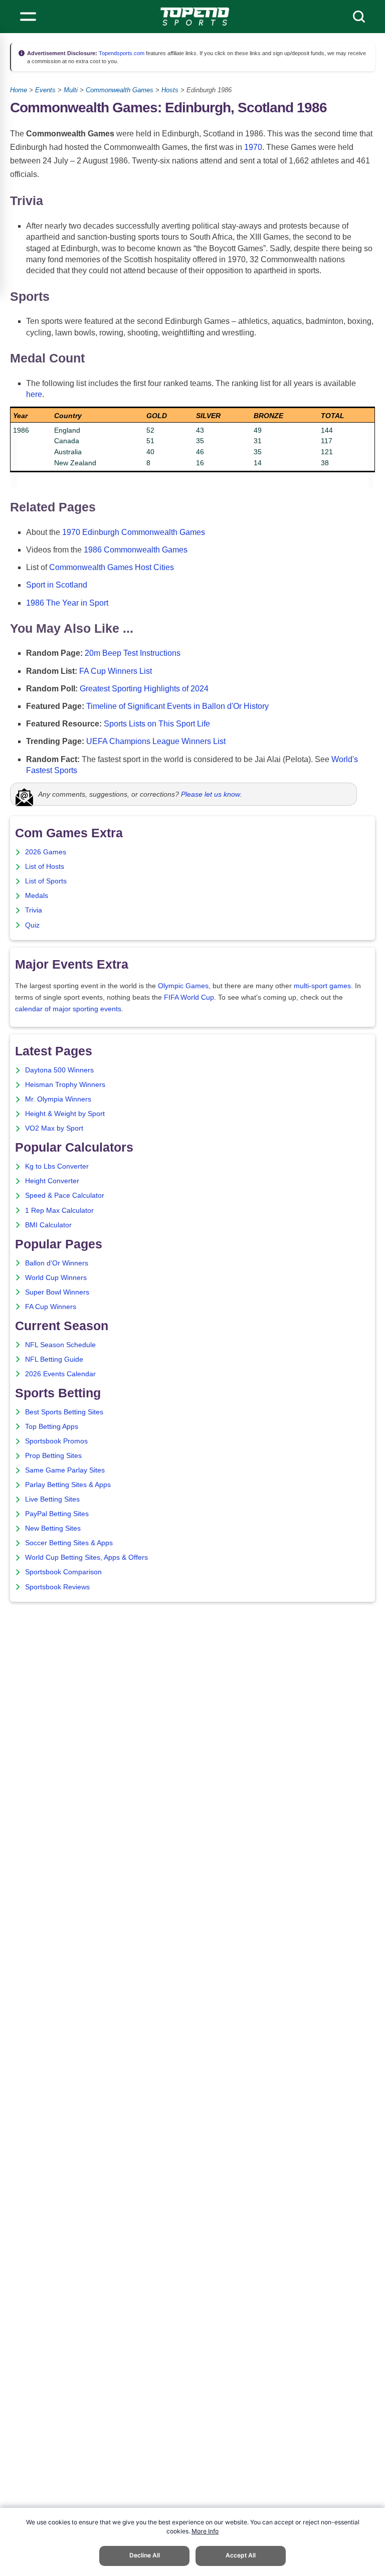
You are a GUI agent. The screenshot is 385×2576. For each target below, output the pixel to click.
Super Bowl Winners (57, 1292)
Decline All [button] (145, 2555)
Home (19, 90)
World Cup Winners (56, 1278)
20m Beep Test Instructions (133, 653)
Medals (37, 896)
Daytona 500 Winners (59, 1070)
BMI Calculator (48, 1225)
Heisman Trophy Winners (65, 1085)
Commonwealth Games (120, 90)
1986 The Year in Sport (67, 603)
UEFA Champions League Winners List (156, 741)
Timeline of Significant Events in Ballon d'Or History (177, 706)
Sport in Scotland (57, 585)
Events (45, 90)
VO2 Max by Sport (54, 1128)
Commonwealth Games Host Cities (112, 567)
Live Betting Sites (52, 1499)
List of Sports (46, 881)
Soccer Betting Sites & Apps (69, 1543)
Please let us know (211, 794)
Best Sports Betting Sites (64, 1412)
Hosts (170, 90)
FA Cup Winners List (116, 671)
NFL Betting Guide (54, 1359)
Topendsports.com (121, 53)
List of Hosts (45, 867)
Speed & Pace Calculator (65, 1195)
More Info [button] (205, 2531)
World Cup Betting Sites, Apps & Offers (86, 1557)
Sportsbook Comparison (63, 1572)
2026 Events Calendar (60, 1374)
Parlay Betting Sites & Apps (68, 1485)
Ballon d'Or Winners (57, 1263)
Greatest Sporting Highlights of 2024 (144, 689)
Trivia (34, 910)
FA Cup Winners (51, 1307)
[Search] (359, 17)
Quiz (32, 925)
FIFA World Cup (189, 997)
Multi (71, 90)
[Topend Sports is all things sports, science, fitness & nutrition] (195, 17)
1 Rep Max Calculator (59, 1211)
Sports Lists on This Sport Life (157, 724)
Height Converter (52, 1181)
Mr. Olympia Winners (58, 1099)
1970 (253, 147)
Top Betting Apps (52, 1427)
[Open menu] (28, 17)
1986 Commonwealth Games (136, 550)
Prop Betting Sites (53, 1456)
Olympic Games (183, 986)
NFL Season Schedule (60, 1345)
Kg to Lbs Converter (57, 1166)
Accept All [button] (241, 2555)
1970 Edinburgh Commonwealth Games (134, 532)
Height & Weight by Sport (65, 1114)
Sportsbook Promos (56, 1441)
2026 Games (46, 852)
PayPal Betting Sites (57, 1514)
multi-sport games (322, 986)
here (34, 394)
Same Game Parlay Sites (65, 1470)
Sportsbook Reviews (57, 1587)
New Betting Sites (53, 1528)
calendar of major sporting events (68, 1009)
